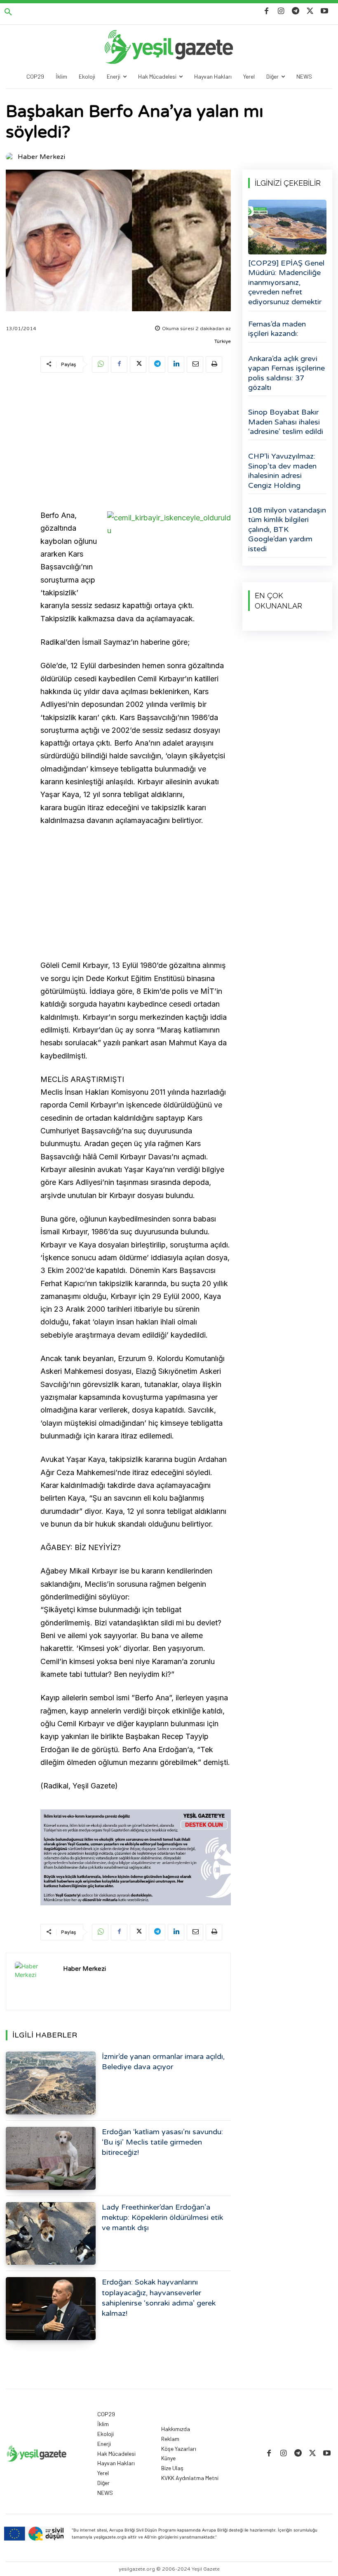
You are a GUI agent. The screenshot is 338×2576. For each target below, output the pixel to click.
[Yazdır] (214, 364)
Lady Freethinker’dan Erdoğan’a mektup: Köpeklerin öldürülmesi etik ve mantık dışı (162, 2217)
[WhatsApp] (100, 364)
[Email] (195, 364)
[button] (8, 12)
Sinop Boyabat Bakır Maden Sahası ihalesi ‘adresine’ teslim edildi (286, 422)
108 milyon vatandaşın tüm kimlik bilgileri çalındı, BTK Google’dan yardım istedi (287, 529)
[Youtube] (325, 11)
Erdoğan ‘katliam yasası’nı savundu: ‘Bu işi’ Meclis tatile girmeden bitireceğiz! (162, 2142)
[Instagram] (281, 11)
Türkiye (223, 341)
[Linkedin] (176, 364)
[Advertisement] (136, 443)
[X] (310, 11)
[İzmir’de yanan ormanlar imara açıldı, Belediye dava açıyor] (51, 2083)
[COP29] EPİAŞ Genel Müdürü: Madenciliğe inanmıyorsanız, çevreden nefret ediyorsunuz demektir (286, 282)
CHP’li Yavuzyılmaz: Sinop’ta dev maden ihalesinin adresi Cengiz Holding (282, 471)
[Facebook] (266, 11)
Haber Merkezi (41, 157)
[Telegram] (295, 11)
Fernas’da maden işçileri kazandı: (277, 329)
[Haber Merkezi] (11, 157)
